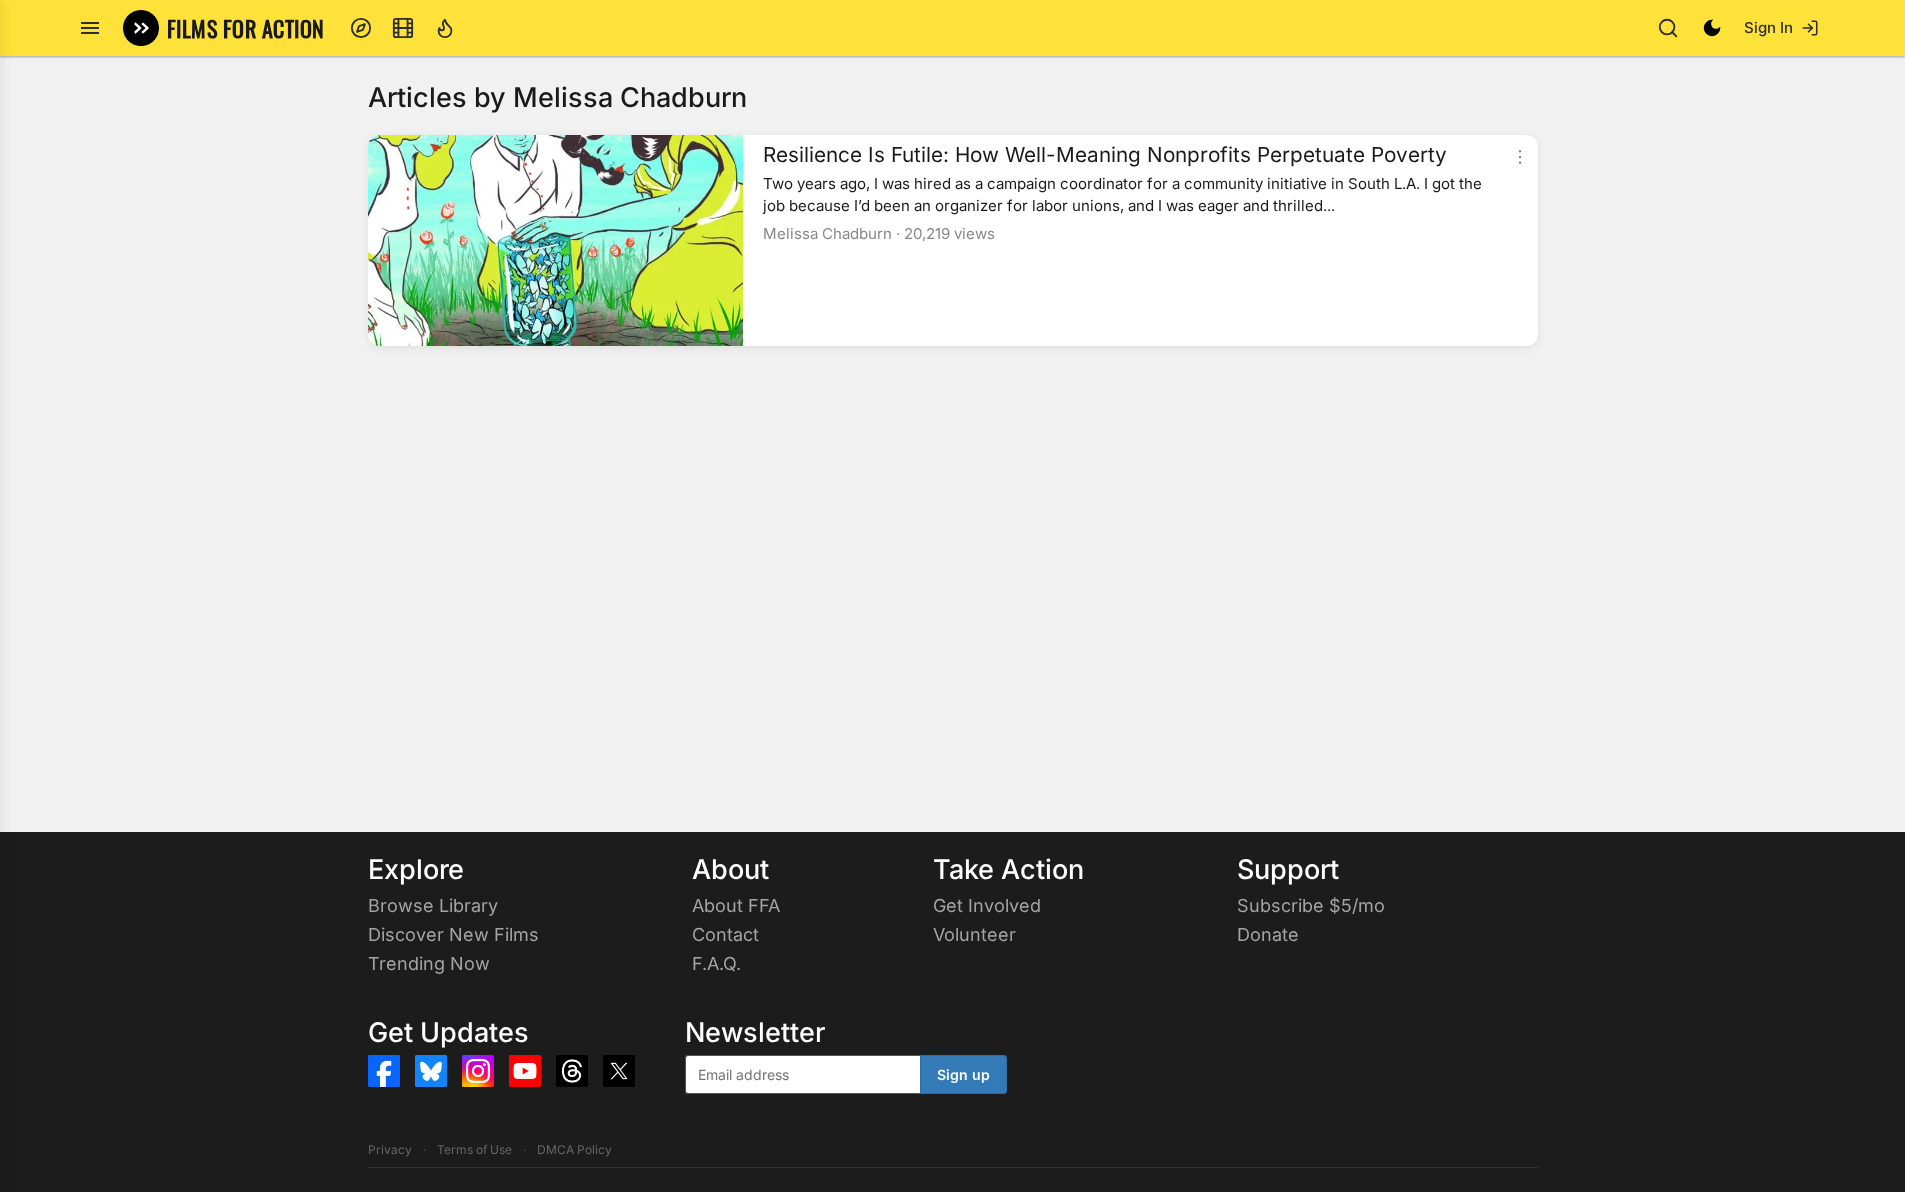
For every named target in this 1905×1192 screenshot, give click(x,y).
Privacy (390, 1149)
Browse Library (433, 905)
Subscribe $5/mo (1311, 905)
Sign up (963, 1074)
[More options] (1520, 157)
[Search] (1668, 28)
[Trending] (445, 28)
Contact (725, 934)
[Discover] (361, 28)
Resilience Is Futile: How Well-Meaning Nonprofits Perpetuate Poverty (1105, 155)
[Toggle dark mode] (1712, 28)
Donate (1268, 934)
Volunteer (974, 934)
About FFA (736, 905)
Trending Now (429, 963)
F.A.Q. (716, 963)
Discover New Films (453, 934)
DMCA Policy (574, 1149)
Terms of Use (474, 1149)
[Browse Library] (403, 28)
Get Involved (987, 905)
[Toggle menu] (90, 28)
